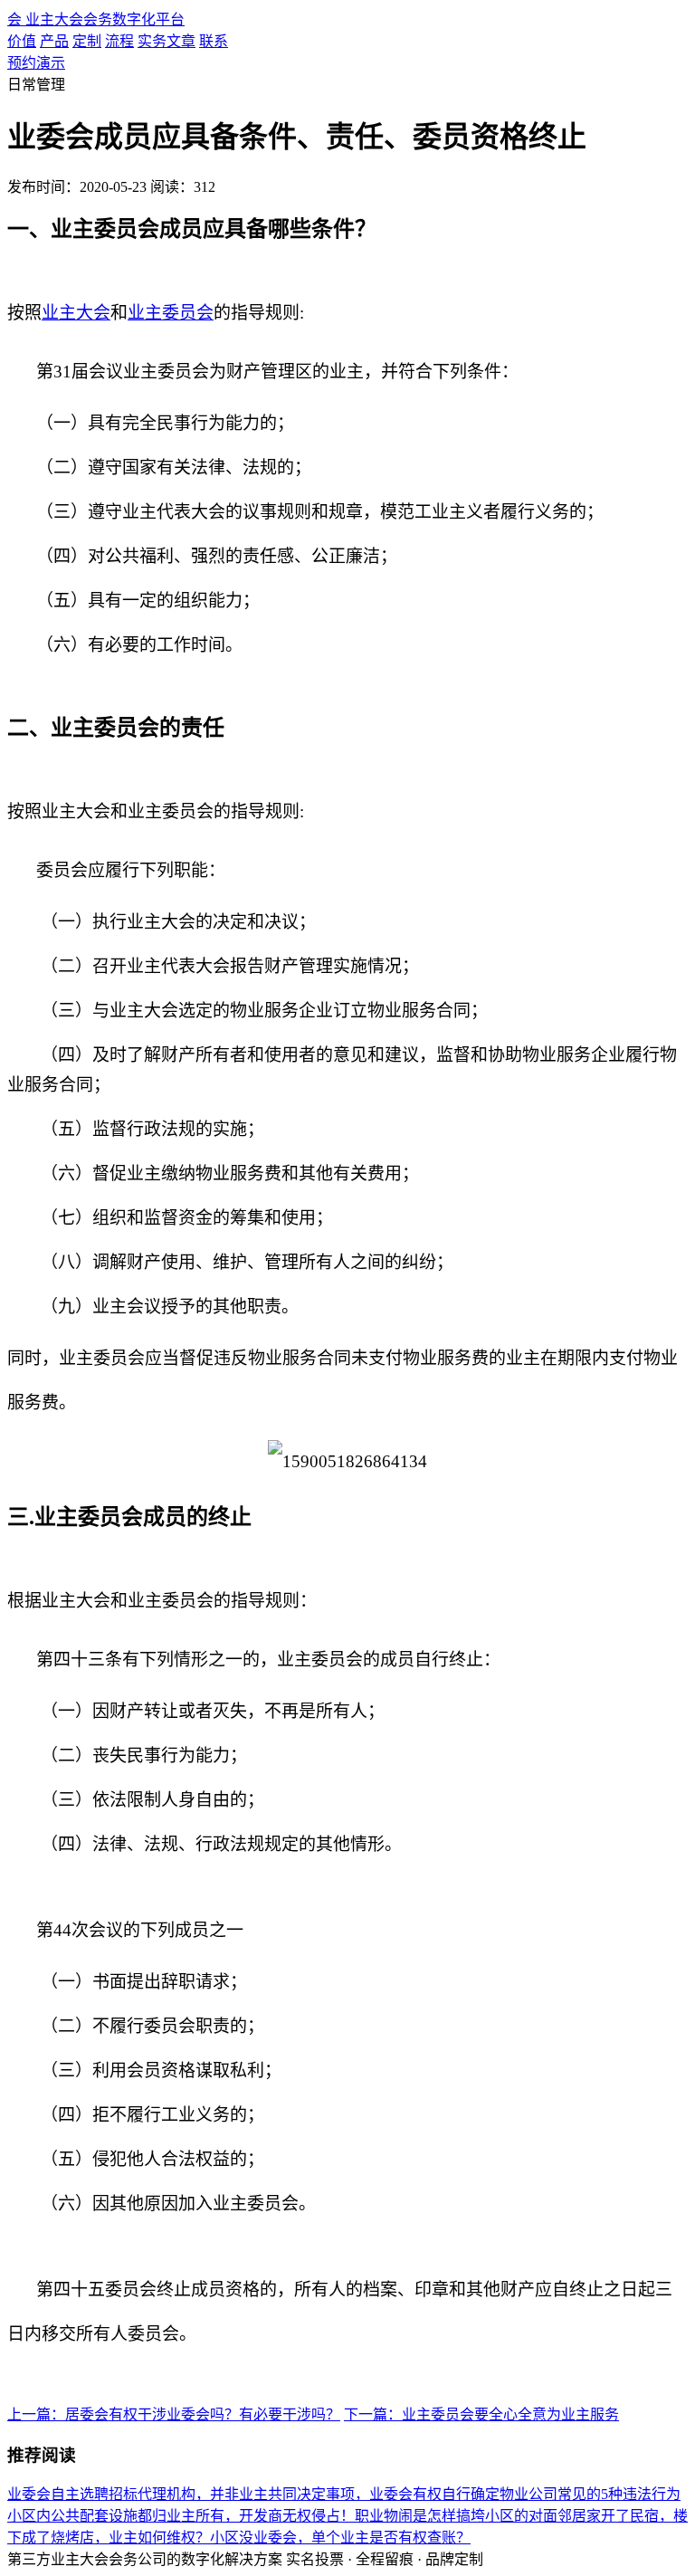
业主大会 (76, 313)
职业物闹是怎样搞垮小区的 (442, 2516)
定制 (87, 41)
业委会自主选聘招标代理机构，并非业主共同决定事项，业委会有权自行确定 (253, 2494)
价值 (22, 41)
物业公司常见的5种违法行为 (590, 2494)
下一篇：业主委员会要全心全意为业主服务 (481, 2414)
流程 (119, 41)
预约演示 (36, 63)
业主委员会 (171, 313)
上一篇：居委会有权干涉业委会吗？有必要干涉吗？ (174, 2414)
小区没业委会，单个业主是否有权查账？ (340, 2538)
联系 (214, 41)
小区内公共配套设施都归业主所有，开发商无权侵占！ (181, 2516)
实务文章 (167, 41)
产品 (54, 41)
